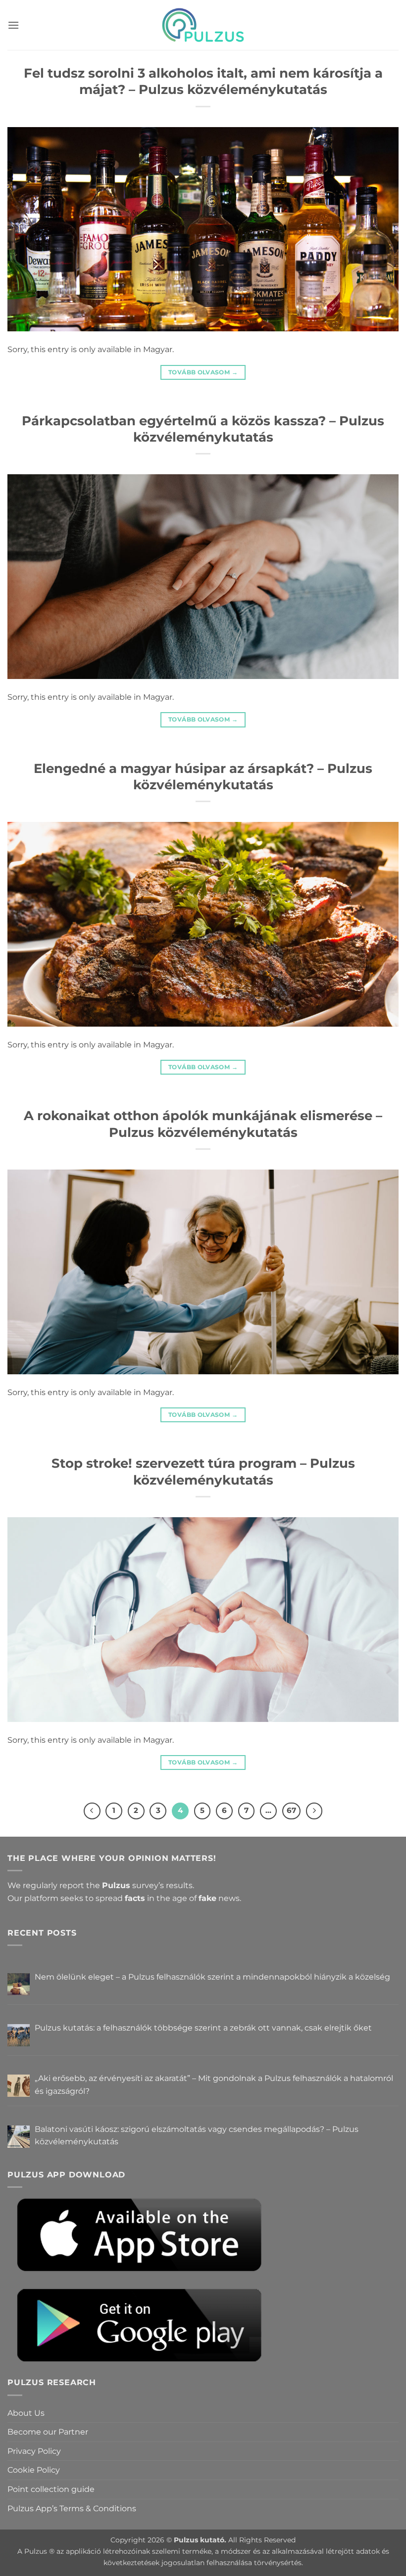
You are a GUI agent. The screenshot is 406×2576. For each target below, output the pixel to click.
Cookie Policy (34, 2470)
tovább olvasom (203, 372)
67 (291, 1810)
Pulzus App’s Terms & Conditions (72, 2508)
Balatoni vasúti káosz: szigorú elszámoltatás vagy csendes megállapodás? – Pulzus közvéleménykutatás (197, 2136)
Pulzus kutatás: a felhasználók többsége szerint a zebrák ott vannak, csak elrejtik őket (203, 2028)
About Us (26, 2413)
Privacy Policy (34, 2451)
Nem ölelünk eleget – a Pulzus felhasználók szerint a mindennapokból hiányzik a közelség (212, 1977)
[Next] (314, 1811)
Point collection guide (51, 2489)
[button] (13, 25)
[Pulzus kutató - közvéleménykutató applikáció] (203, 25)
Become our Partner (48, 2432)
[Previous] (92, 1811)
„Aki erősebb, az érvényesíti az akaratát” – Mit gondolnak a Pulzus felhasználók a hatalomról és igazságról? (214, 2085)
